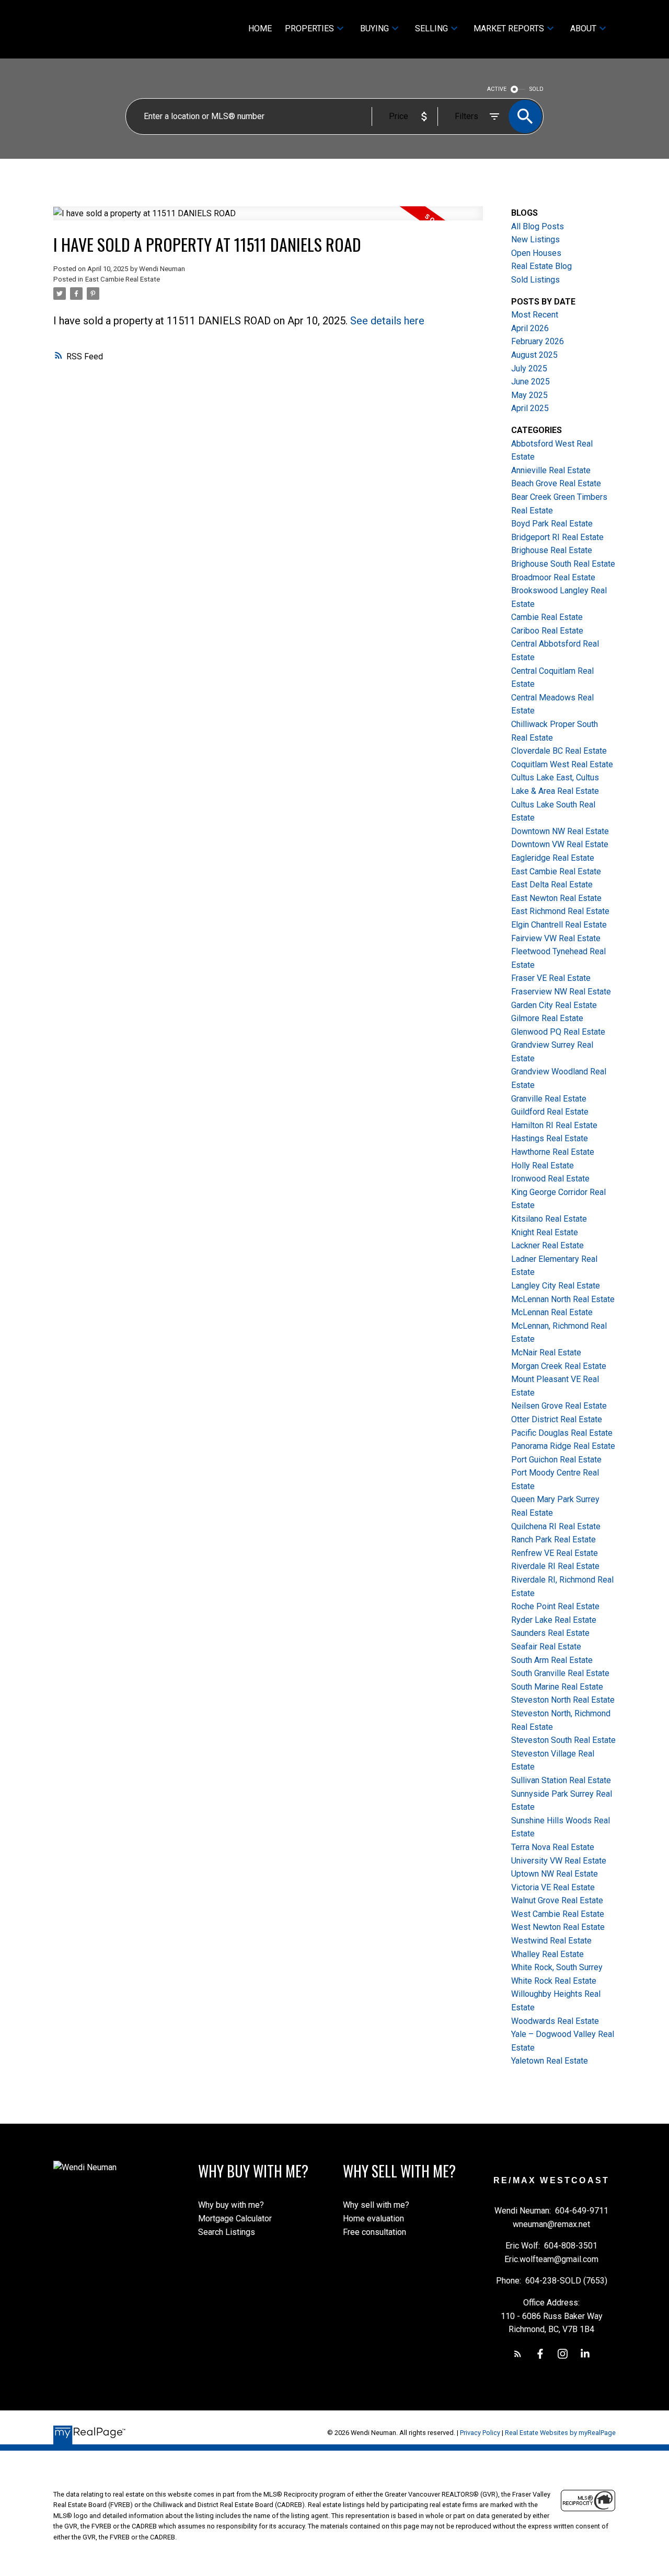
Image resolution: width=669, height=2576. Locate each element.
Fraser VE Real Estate (551, 978)
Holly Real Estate (543, 1166)
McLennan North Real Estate (563, 1299)
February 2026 (538, 341)
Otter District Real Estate (557, 1419)
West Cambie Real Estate (558, 1914)
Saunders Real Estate (550, 1633)
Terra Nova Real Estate (553, 1847)
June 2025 (530, 382)
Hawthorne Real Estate (553, 1152)
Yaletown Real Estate (550, 2061)
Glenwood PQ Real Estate (558, 1032)
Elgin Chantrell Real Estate (559, 925)
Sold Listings (535, 280)
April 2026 (530, 328)
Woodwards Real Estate (555, 2021)
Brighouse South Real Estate (563, 564)
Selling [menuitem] (431, 28)
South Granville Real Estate (560, 1673)
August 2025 (534, 355)
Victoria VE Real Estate (553, 1887)
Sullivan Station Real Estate (561, 1780)
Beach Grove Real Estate (556, 483)
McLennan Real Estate (552, 1312)
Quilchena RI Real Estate (556, 1526)
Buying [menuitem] (374, 28)
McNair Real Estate (546, 1353)
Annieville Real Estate (551, 470)
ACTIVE (497, 89)
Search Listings (227, 2232)
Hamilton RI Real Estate (554, 1125)
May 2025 (529, 395)
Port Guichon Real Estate (556, 1460)
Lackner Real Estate (547, 1245)
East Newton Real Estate (556, 898)
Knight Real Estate (545, 1232)
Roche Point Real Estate (555, 1606)
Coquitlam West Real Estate (562, 764)
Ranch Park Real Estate (553, 1539)
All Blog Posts (538, 226)
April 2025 (530, 408)
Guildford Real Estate (550, 1112)
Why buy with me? (231, 2205)
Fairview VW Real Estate (556, 938)
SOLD (537, 89)
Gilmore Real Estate (547, 1018)
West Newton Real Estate (558, 1927)
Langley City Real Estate (556, 1286)
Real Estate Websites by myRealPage (560, 2433)
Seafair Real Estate (546, 1647)
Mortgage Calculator (235, 2218)
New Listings (535, 239)
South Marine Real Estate (557, 1687)
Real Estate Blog (541, 266)
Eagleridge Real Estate (553, 858)
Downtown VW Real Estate (560, 844)
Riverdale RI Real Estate (555, 1566)
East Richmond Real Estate (560, 911)
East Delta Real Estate (552, 885)
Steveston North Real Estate (563, 1700)
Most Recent (535, 315)
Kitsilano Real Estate (549, 1219)
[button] (518, 2354)
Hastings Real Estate (550, 1138)
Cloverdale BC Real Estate (559, 751)
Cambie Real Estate (547, 617)
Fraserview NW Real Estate (561, 992)
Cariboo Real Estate (547, 631)
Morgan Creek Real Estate (559, 1366)
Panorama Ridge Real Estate (563, 1446)
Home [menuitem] (260, 28)
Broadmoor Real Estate (553, 577)
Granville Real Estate (549, 1099)
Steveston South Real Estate (563, 1740)
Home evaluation (373, 2218)
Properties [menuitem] (309, 28)
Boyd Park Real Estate (552, 524)
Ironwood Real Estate (550, 1179)
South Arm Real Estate (552, 1660)
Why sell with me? (376, 2205)
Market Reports (509, 28)
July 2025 (529, 368)
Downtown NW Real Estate (560, 831)
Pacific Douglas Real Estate (562, 1433)
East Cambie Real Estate (123, 279)
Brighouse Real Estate (552, 550)
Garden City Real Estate (554, 1005)
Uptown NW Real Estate (555, 1874)
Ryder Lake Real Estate (554, 1620)
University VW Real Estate (559, 1861)
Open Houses (536, 253)
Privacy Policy (480, 2433)
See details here (387, 321)
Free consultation (374, 2232)
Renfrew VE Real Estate (555, 1553)
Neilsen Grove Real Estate (559, 1406)
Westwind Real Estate (551, 1941)
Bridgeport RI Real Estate (557, 537)
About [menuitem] (583, 28)
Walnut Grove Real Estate (557, 1900)
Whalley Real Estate (547, 1954)
